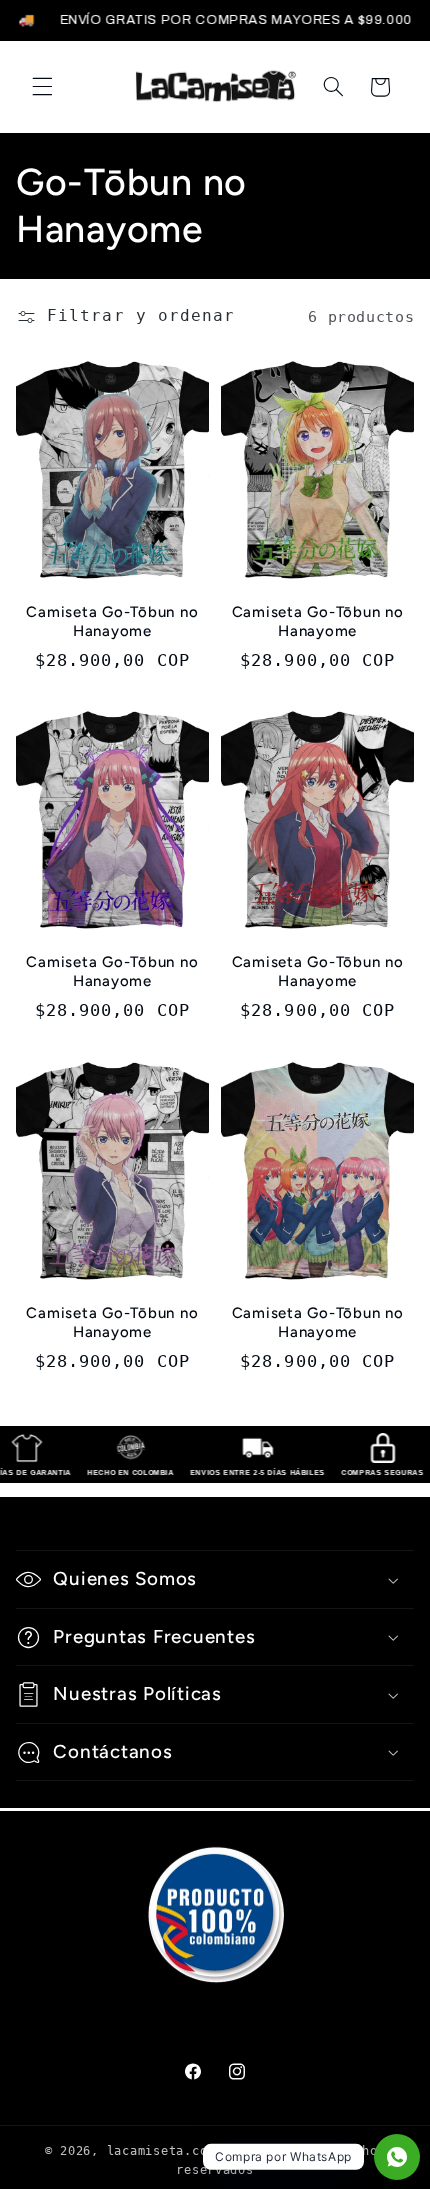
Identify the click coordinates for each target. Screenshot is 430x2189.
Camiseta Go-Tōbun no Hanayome (112, 621)
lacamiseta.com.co (173, 2151)
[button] (42, 87)
